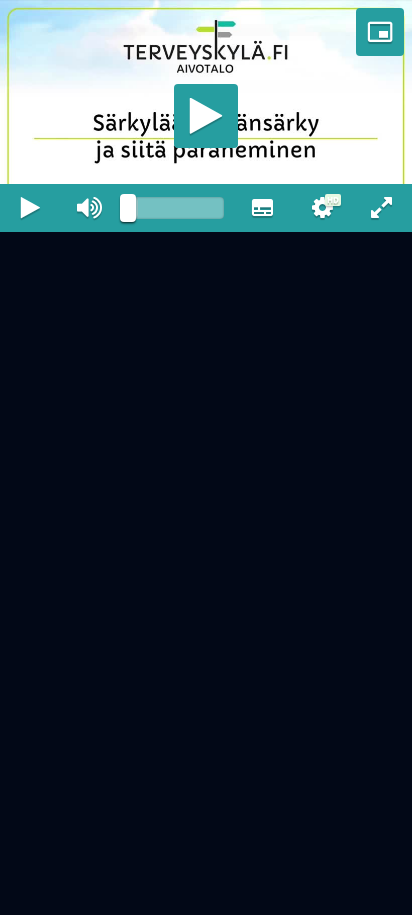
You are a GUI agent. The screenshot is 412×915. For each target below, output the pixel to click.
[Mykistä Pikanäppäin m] (90, 891)
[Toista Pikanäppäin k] (30, 891)
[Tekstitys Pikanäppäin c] (262, 891)
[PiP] (380, 32)
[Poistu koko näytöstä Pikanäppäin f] (382, 891)
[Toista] (206, 458)
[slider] (176, 891)
